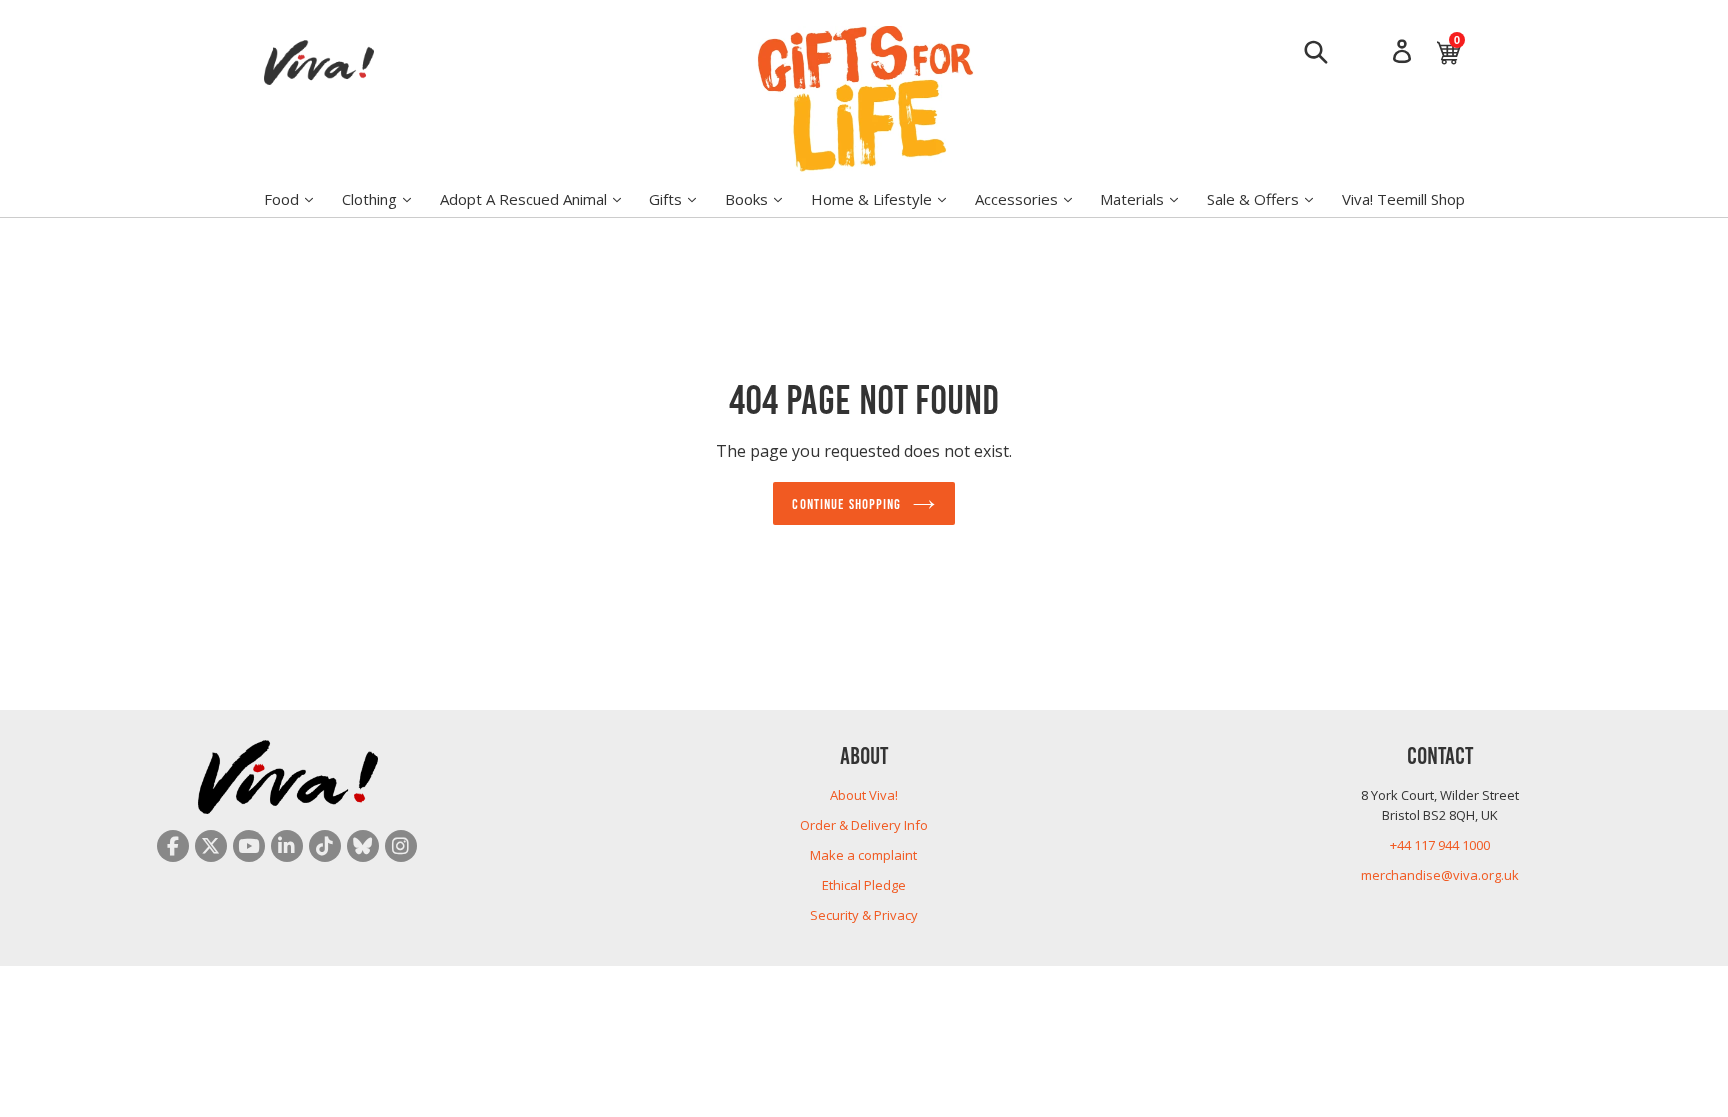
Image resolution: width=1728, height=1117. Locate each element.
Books (763, 198)
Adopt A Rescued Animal (540, 198)
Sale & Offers (1270, 198)
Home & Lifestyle (888, 198)
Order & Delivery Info (864, 825)
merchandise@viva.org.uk (1440, 875)
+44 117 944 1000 (1440, 845)
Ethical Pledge (864, 885)
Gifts (682, 198)
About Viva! (864, 795)
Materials (1149, 198)
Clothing (386, 198)
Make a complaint (863, 855)
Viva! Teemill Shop (1403, 199)
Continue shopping (846, 503)
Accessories (1033, 198)
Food (298, 198)
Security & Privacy (864, 915)
